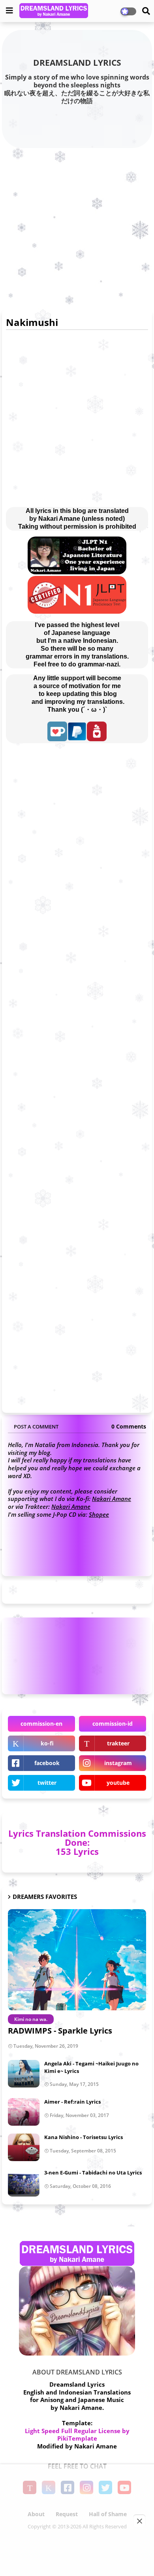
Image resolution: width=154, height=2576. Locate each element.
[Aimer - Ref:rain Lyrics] (24, 2112)
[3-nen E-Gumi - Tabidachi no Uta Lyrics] (24, 2183)
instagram (118, 1763)
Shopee (99, 1514)
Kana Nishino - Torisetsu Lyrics (84, 2137)
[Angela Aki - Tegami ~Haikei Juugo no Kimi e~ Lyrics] (24, 2074)
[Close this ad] (139, 2521)
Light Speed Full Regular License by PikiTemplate (77, 2435)
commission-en (41, 1724)
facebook (47, 1763)
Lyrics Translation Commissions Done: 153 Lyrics (77, 1842)
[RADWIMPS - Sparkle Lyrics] (77, 1960)
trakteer (118, 1743)
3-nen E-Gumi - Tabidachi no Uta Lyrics (93, 2173)
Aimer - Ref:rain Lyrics (72, 2102)
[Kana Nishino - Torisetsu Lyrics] (24, 2147)
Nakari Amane (112, 1499)
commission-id (113, 1724)
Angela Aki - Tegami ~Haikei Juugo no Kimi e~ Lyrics (91, 2067)
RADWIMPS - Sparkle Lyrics (60, 2031)
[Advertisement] (77, 227)
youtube (118, 1783)
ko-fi (47, 1743)
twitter (47, 1783)
